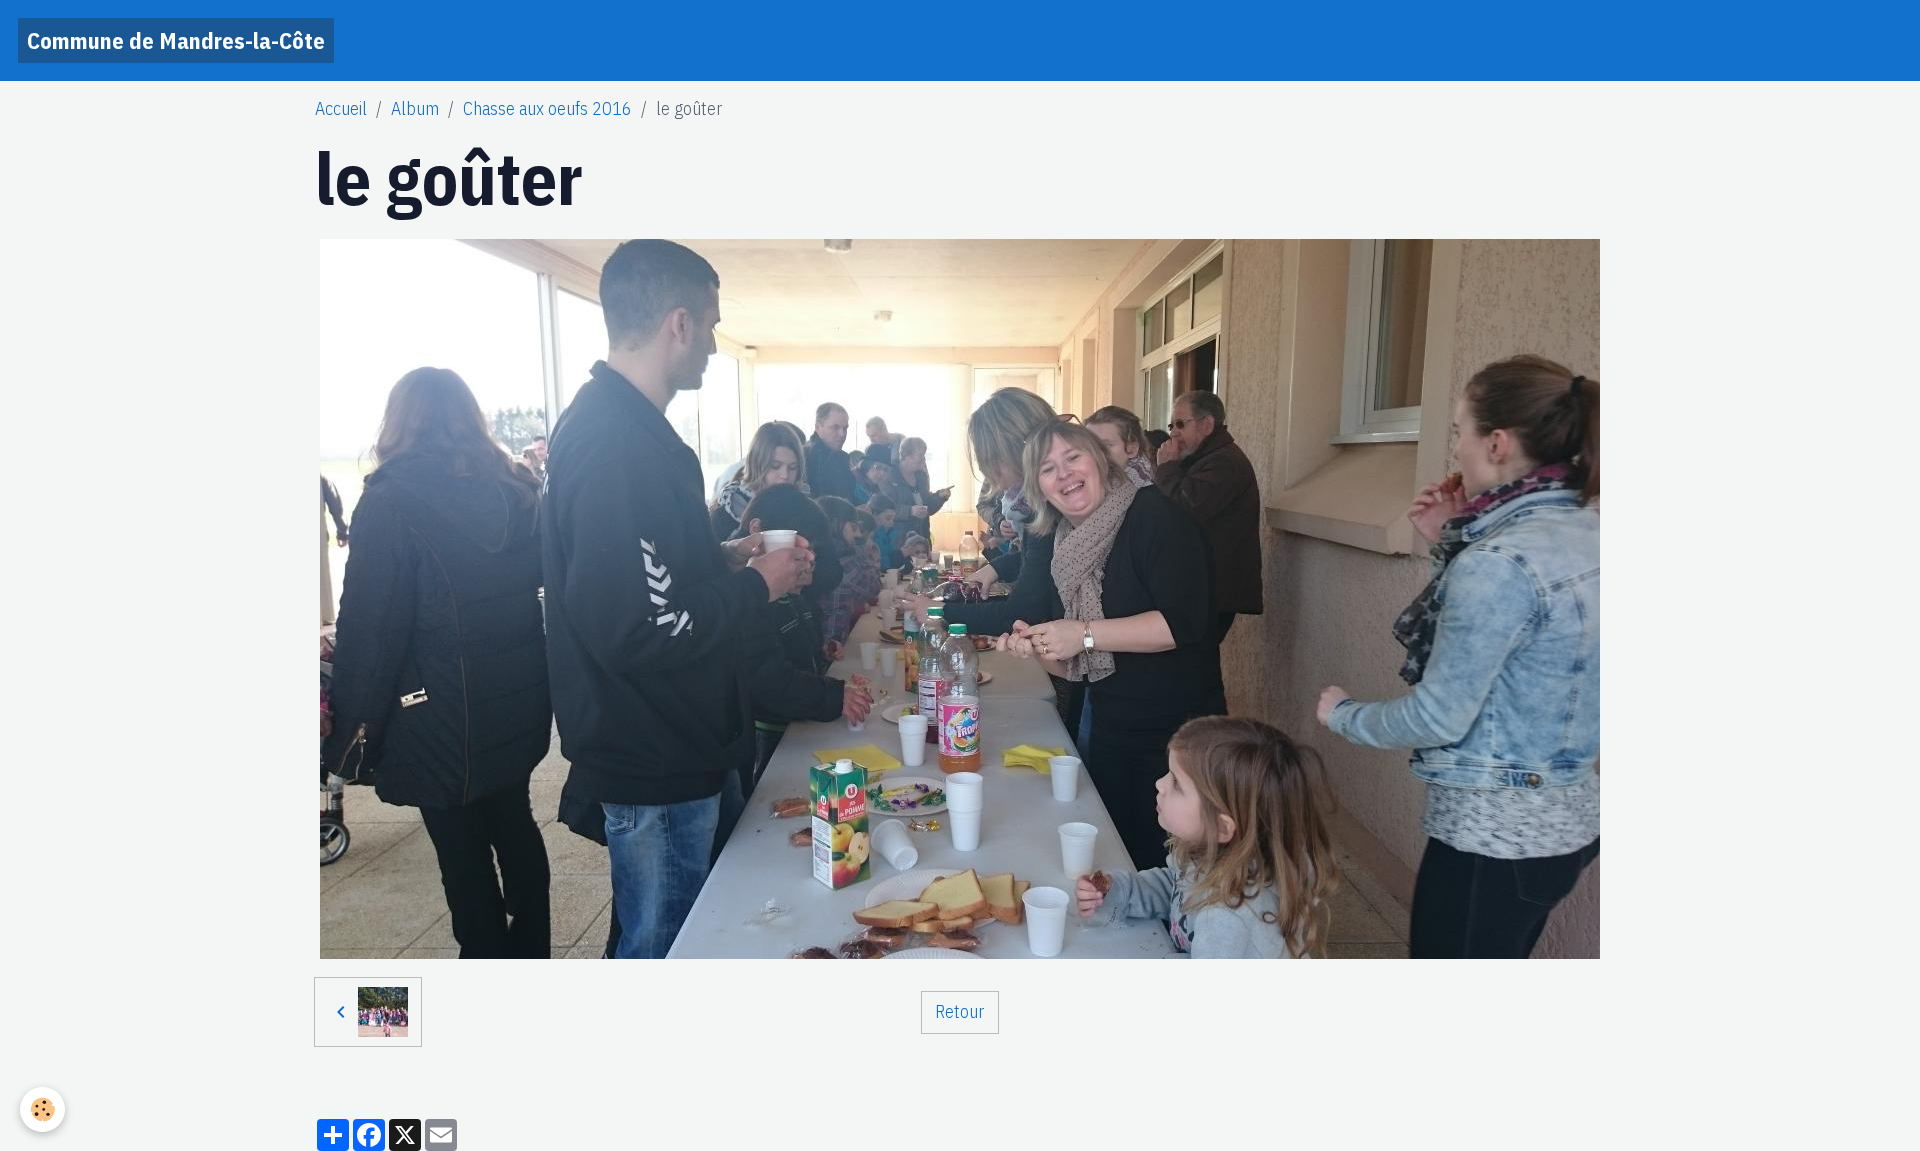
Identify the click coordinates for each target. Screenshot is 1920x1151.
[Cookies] (42, 1109)
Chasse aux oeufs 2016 (547, 108)
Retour (959, 1011)
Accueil (341, 108)
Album (415, 108)
